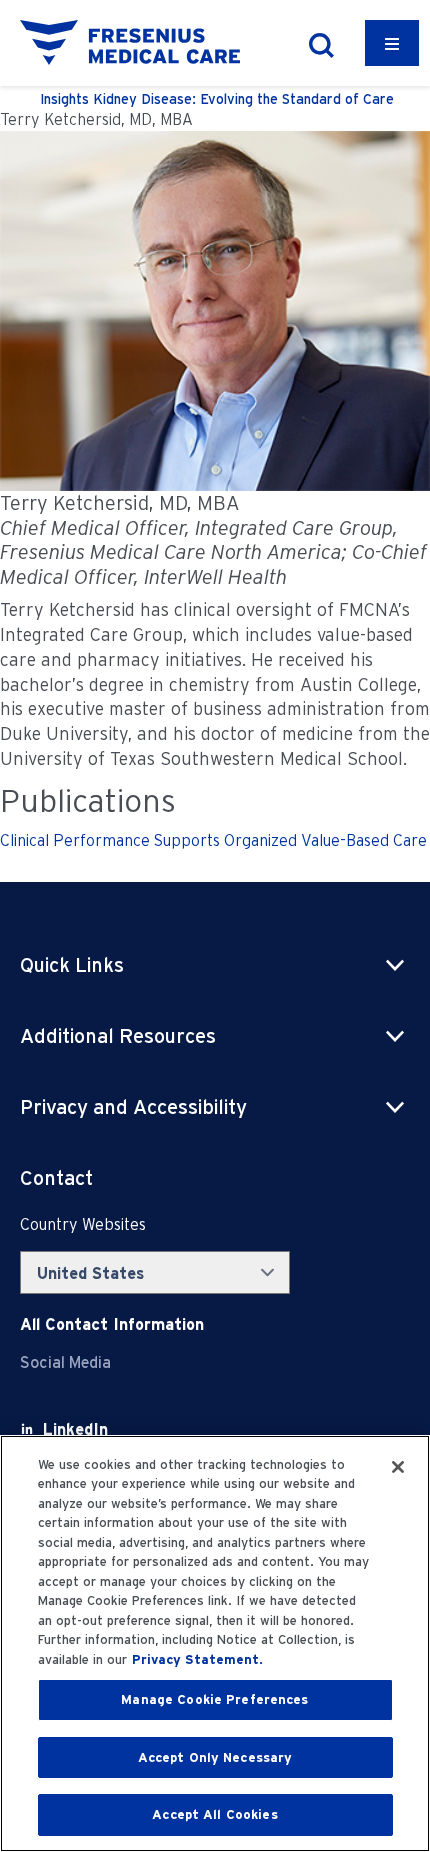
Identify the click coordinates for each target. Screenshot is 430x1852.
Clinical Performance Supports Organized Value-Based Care (213, 840)
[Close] (398, 1467)
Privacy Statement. (197, 1659)
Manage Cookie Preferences (214, 1699)
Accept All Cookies (214, 1814)
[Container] (392, 43)
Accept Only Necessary (215, 1757)
